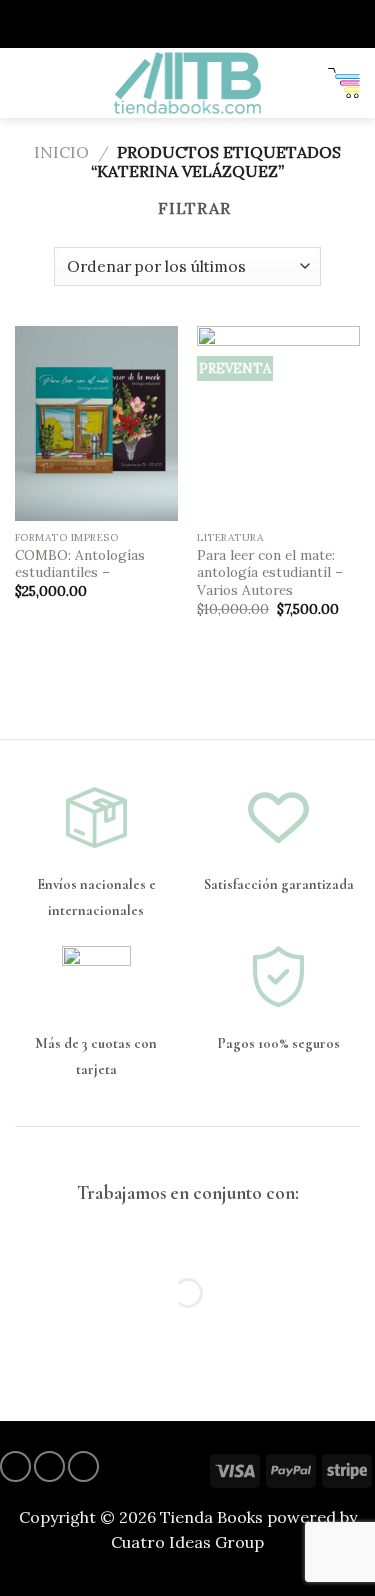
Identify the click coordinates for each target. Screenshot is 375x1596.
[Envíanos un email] (49, 1466)
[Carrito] (344, 82)
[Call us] (83, 1466)
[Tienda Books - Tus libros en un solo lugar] (188, 83)
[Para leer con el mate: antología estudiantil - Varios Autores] (278, 423)
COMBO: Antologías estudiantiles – (80, 564)
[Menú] (27, 82)
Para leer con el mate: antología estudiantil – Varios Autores (270, 573)
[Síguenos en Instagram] (15, 1466)
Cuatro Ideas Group (187, 1542)
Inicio (61, 152)
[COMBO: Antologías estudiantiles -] (96, 423)
